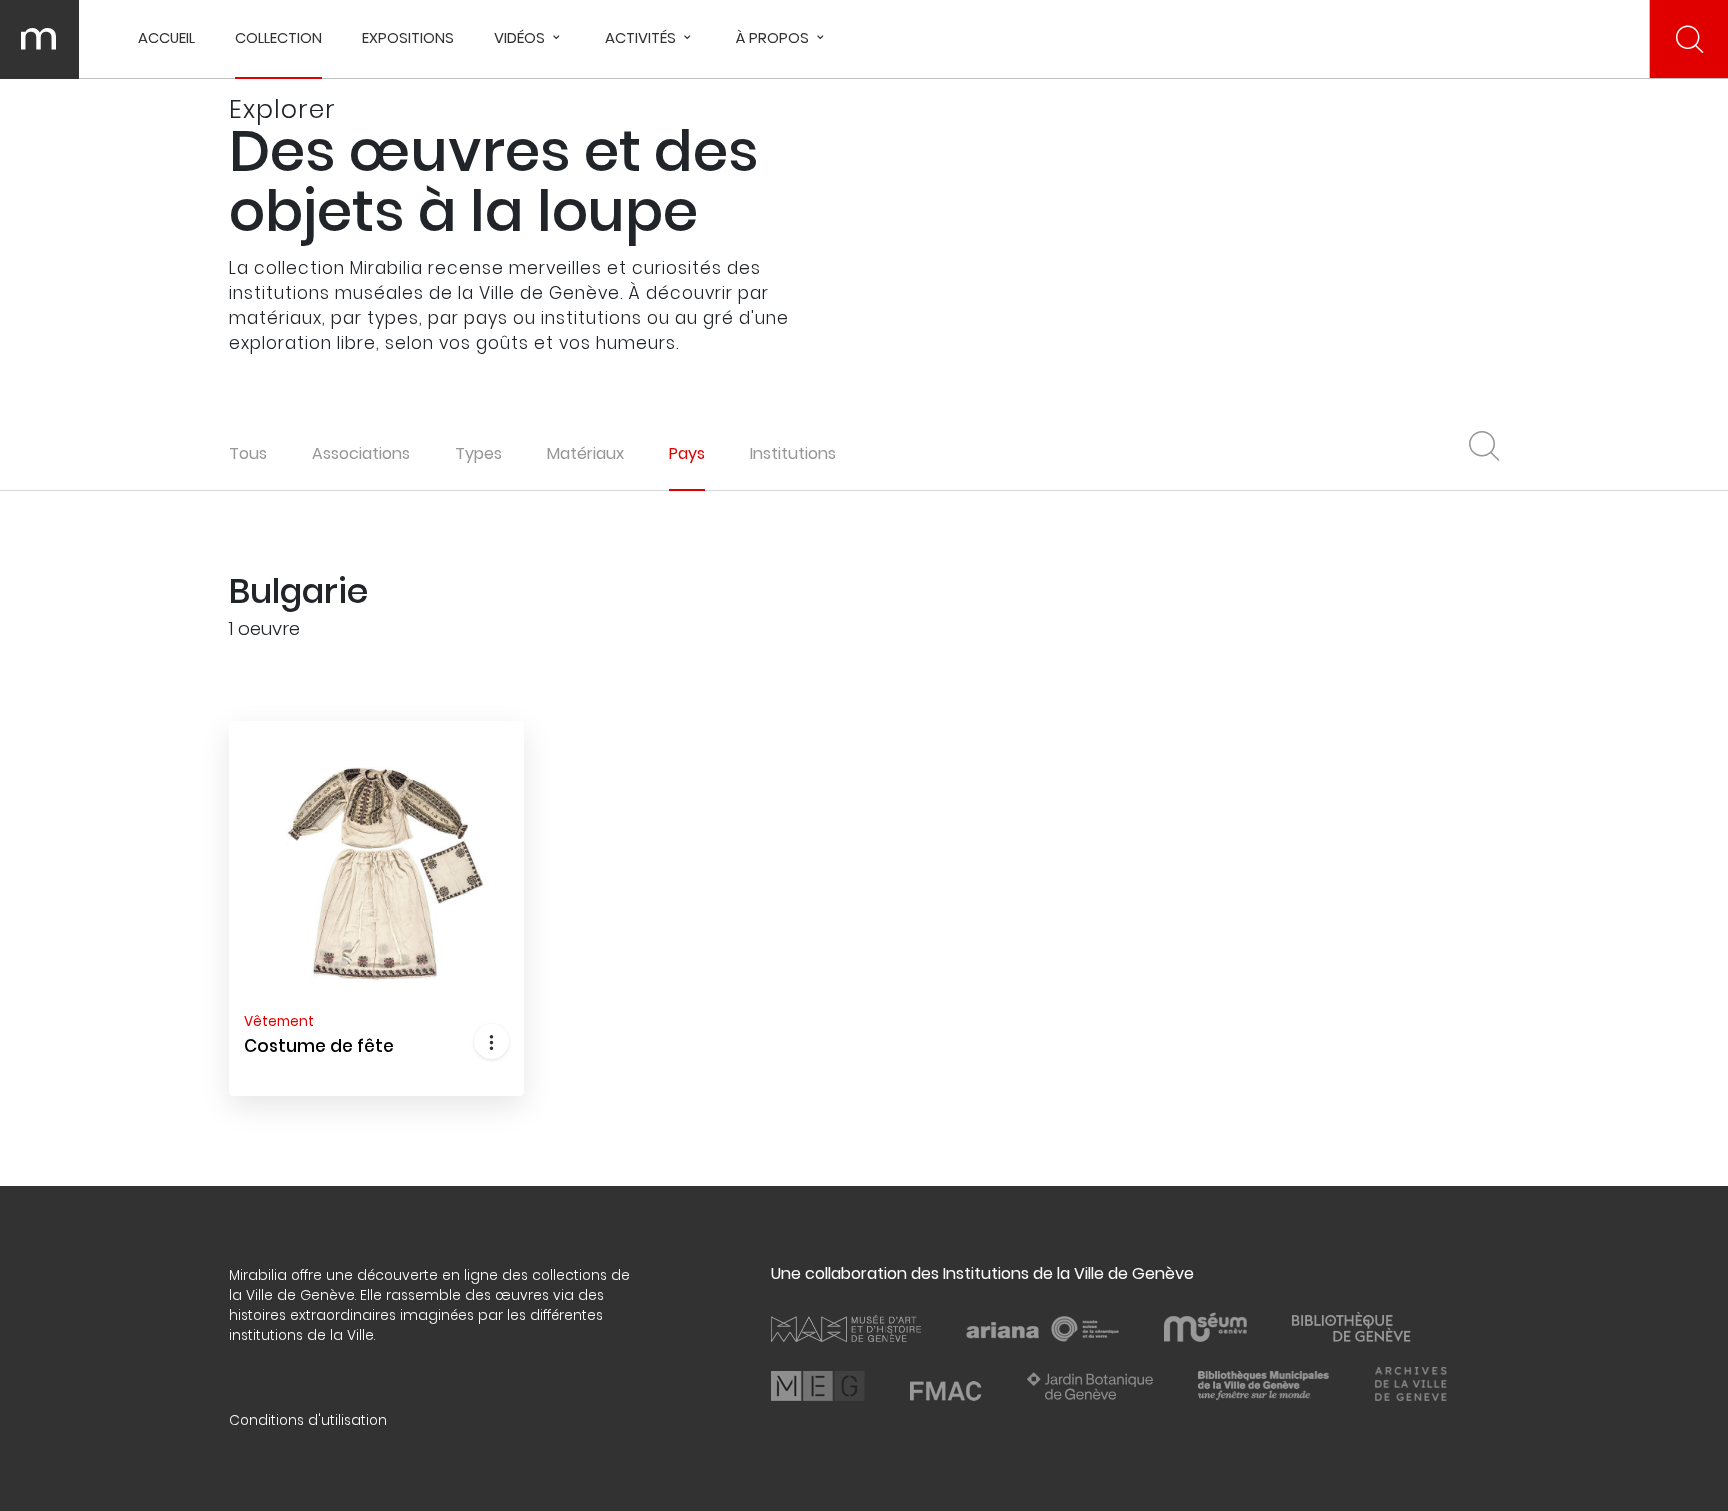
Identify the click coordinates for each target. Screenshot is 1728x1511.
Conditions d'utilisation (308, 1420)
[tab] (361, 453)
